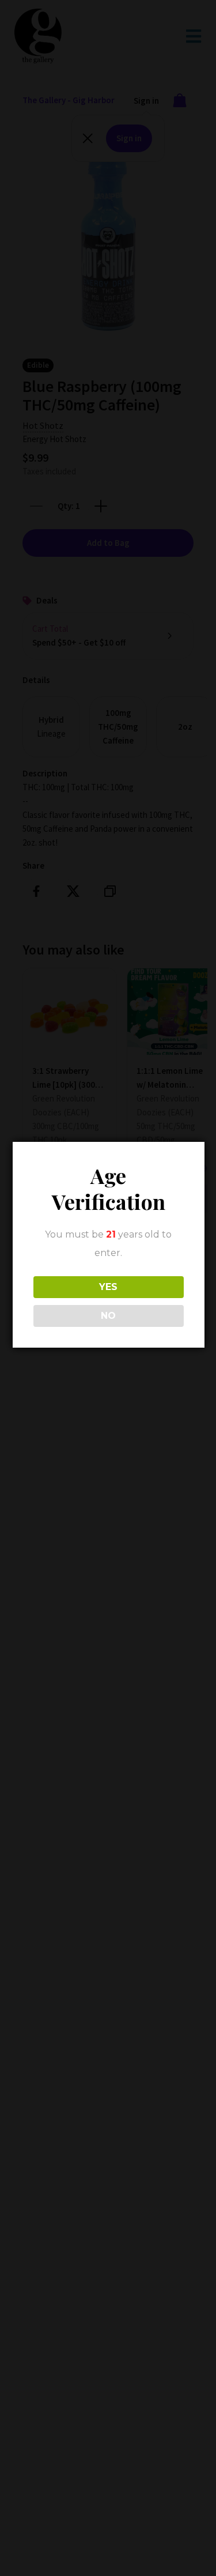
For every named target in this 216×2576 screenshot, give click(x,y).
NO (108, 1316)
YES (108, 1287)
